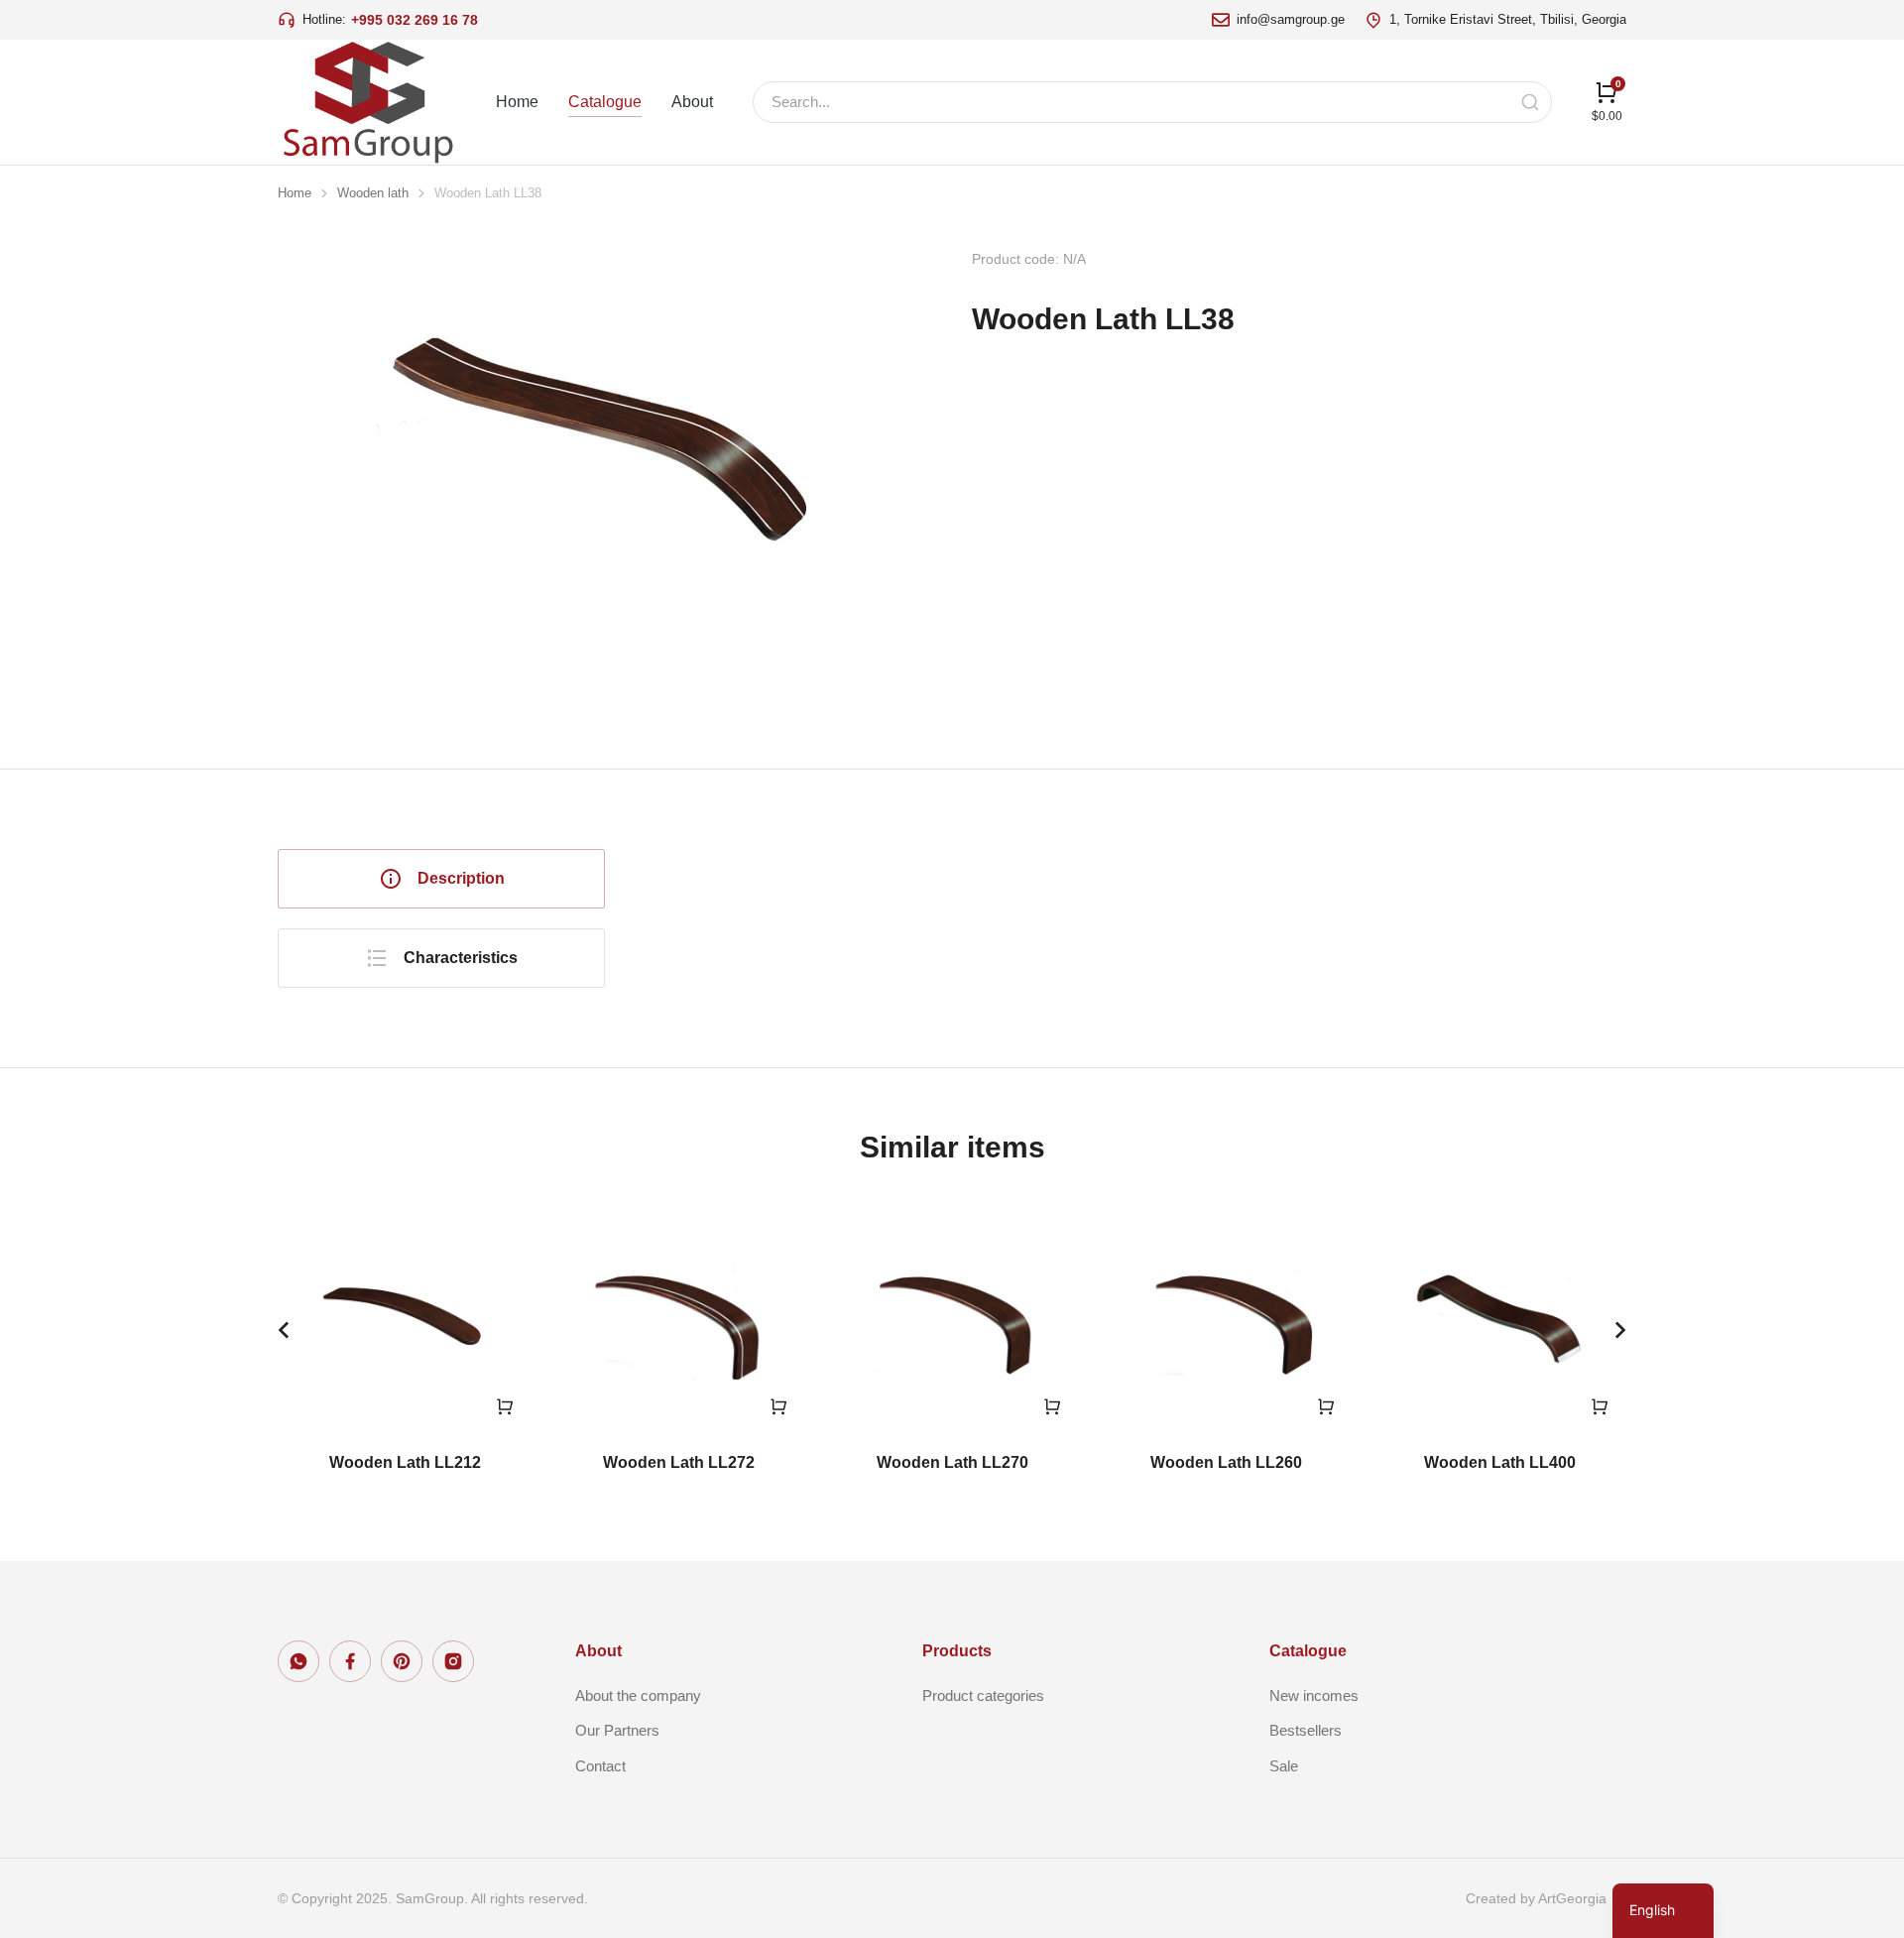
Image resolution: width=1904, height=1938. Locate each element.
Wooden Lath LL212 (405, 1462)
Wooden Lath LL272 (679, 1462)
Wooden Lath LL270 (952, 1462)
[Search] (1530, 102)
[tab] (441, 879)
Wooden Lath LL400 (1500, 1462)
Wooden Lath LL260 (1226, 1462)
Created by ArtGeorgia (1536, 1898)
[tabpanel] (1145, 899)
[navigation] (1663, 1911)
